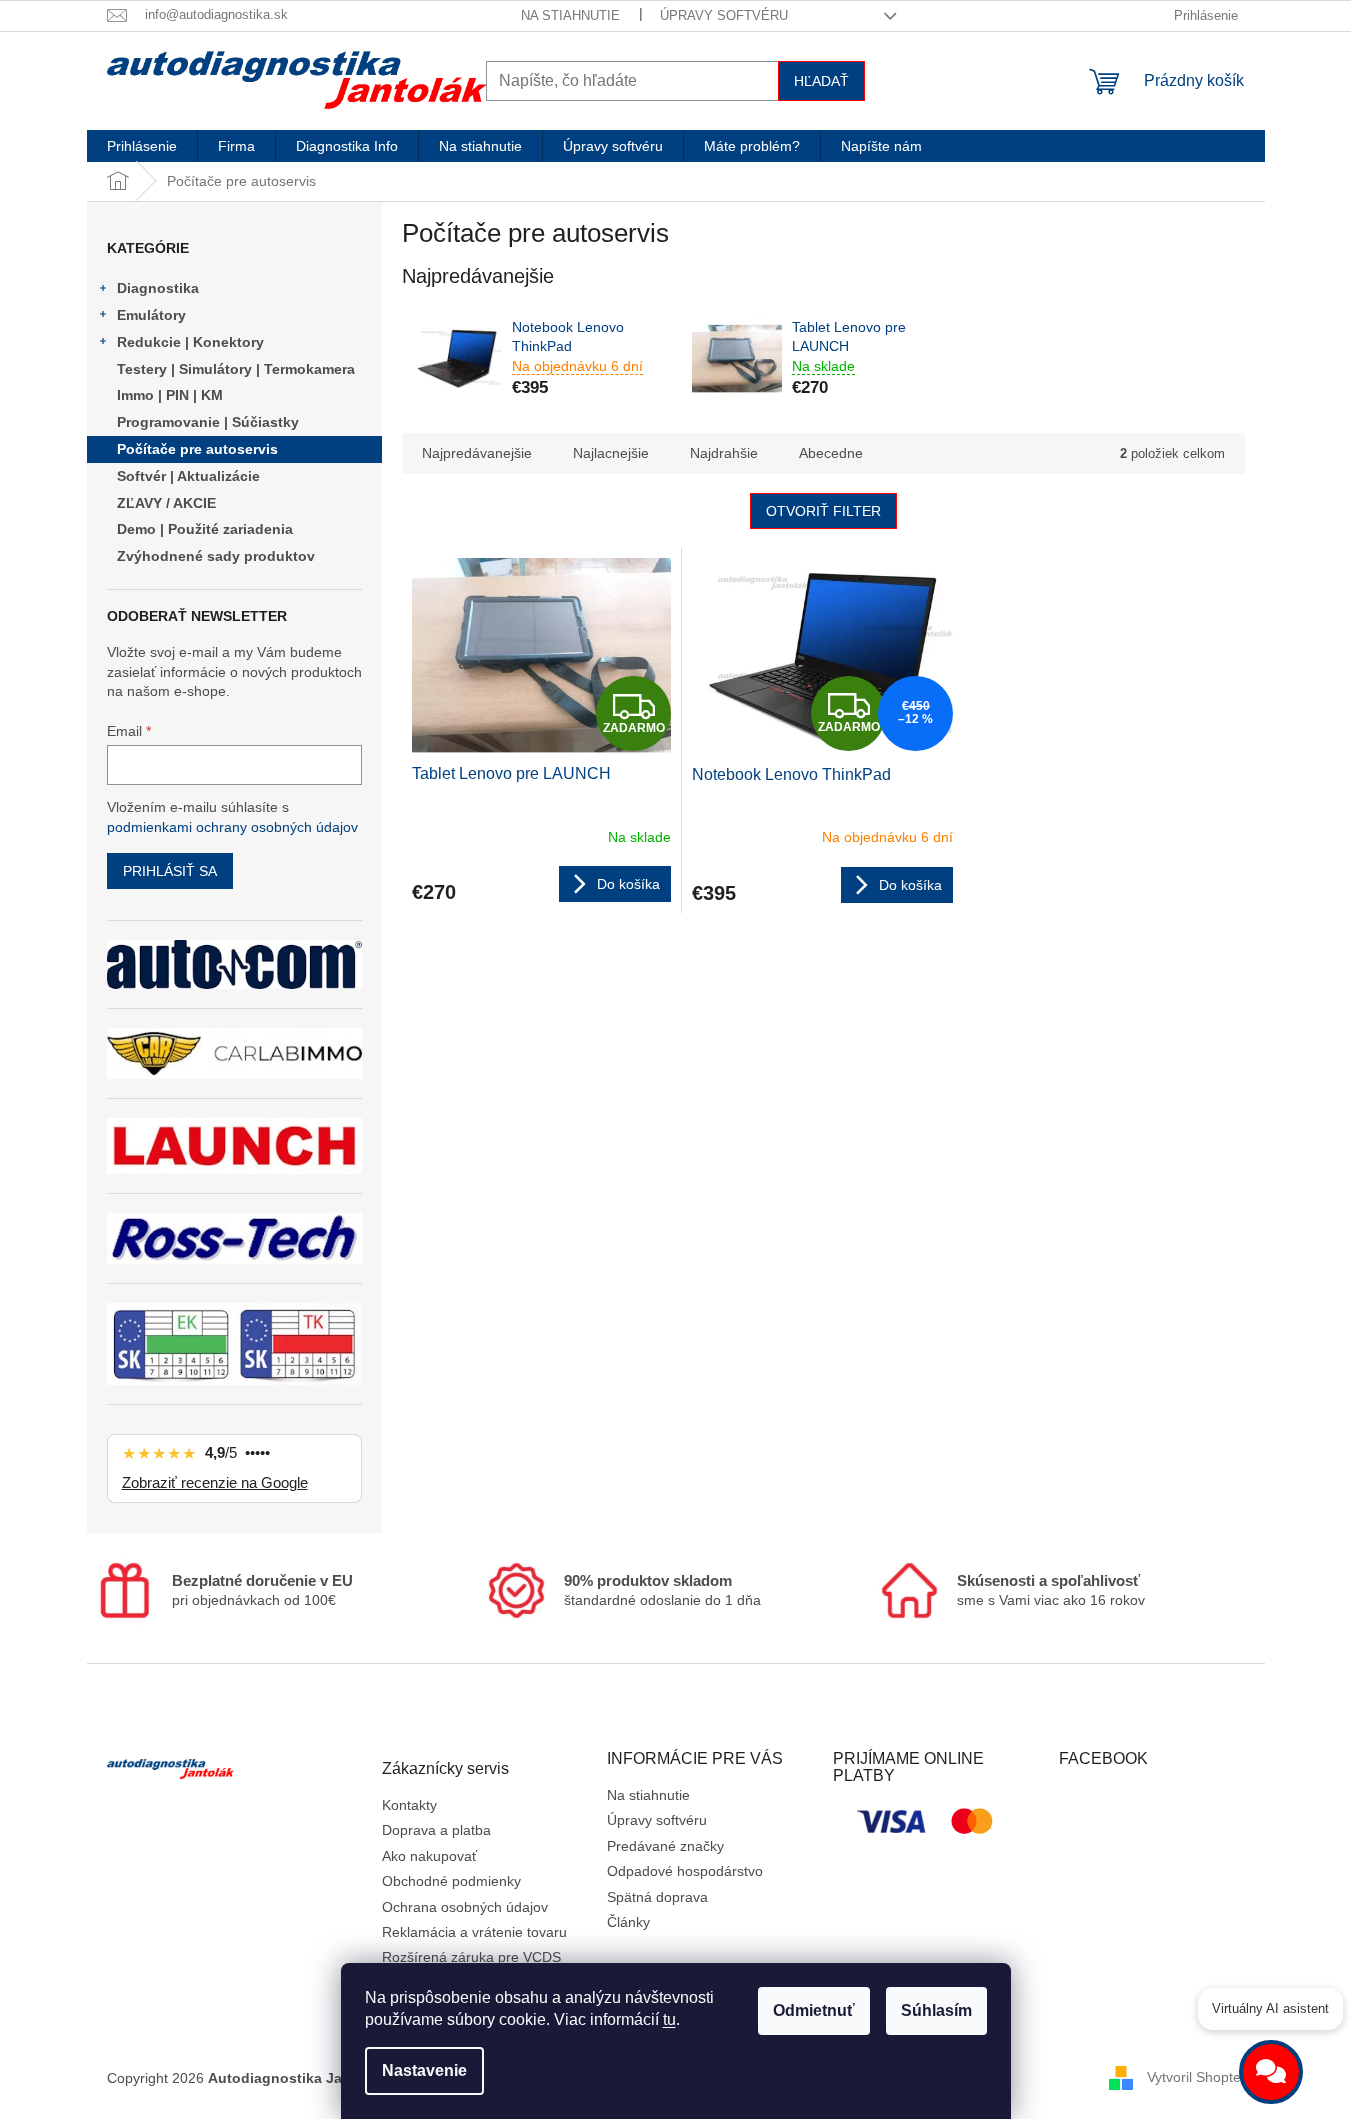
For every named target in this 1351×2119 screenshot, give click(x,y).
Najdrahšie (724, 453)
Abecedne (831, 453)
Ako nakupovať (429, 1856)
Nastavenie (424, 2070)
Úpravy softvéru (724, 15)
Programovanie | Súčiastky (208, 422)
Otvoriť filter (823, 511)
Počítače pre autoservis (197, 449)
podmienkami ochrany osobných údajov (232, 827)
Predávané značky (665, 1846)
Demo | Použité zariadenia (205, 529)
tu (669, 2019)
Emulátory (151, 315)
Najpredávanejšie (477, 453)
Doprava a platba (436, 1830)
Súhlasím (936, 2010)
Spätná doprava (657, 1897)
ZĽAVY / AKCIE (166, 503)
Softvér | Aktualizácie (188, 476)
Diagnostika (158, 288)
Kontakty (409, 1805)
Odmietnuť (814, 2010)
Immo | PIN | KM (170, 395)
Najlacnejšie (611, 453)
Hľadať (821, 81)
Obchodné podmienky (451, 1881)
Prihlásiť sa (170, 871)
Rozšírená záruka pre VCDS (471, 1957)
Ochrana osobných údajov (465, 1907)
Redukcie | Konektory (190, 342)
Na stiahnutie (570, 15)
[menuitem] (142, 146)
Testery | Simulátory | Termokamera (236, 369)
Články (628, 1922)
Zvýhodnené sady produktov (216, 556)
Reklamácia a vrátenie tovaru (474, 1932)
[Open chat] (1271, 2072)
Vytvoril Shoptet (1196, 2077)
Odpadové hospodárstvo (685, 1871)
